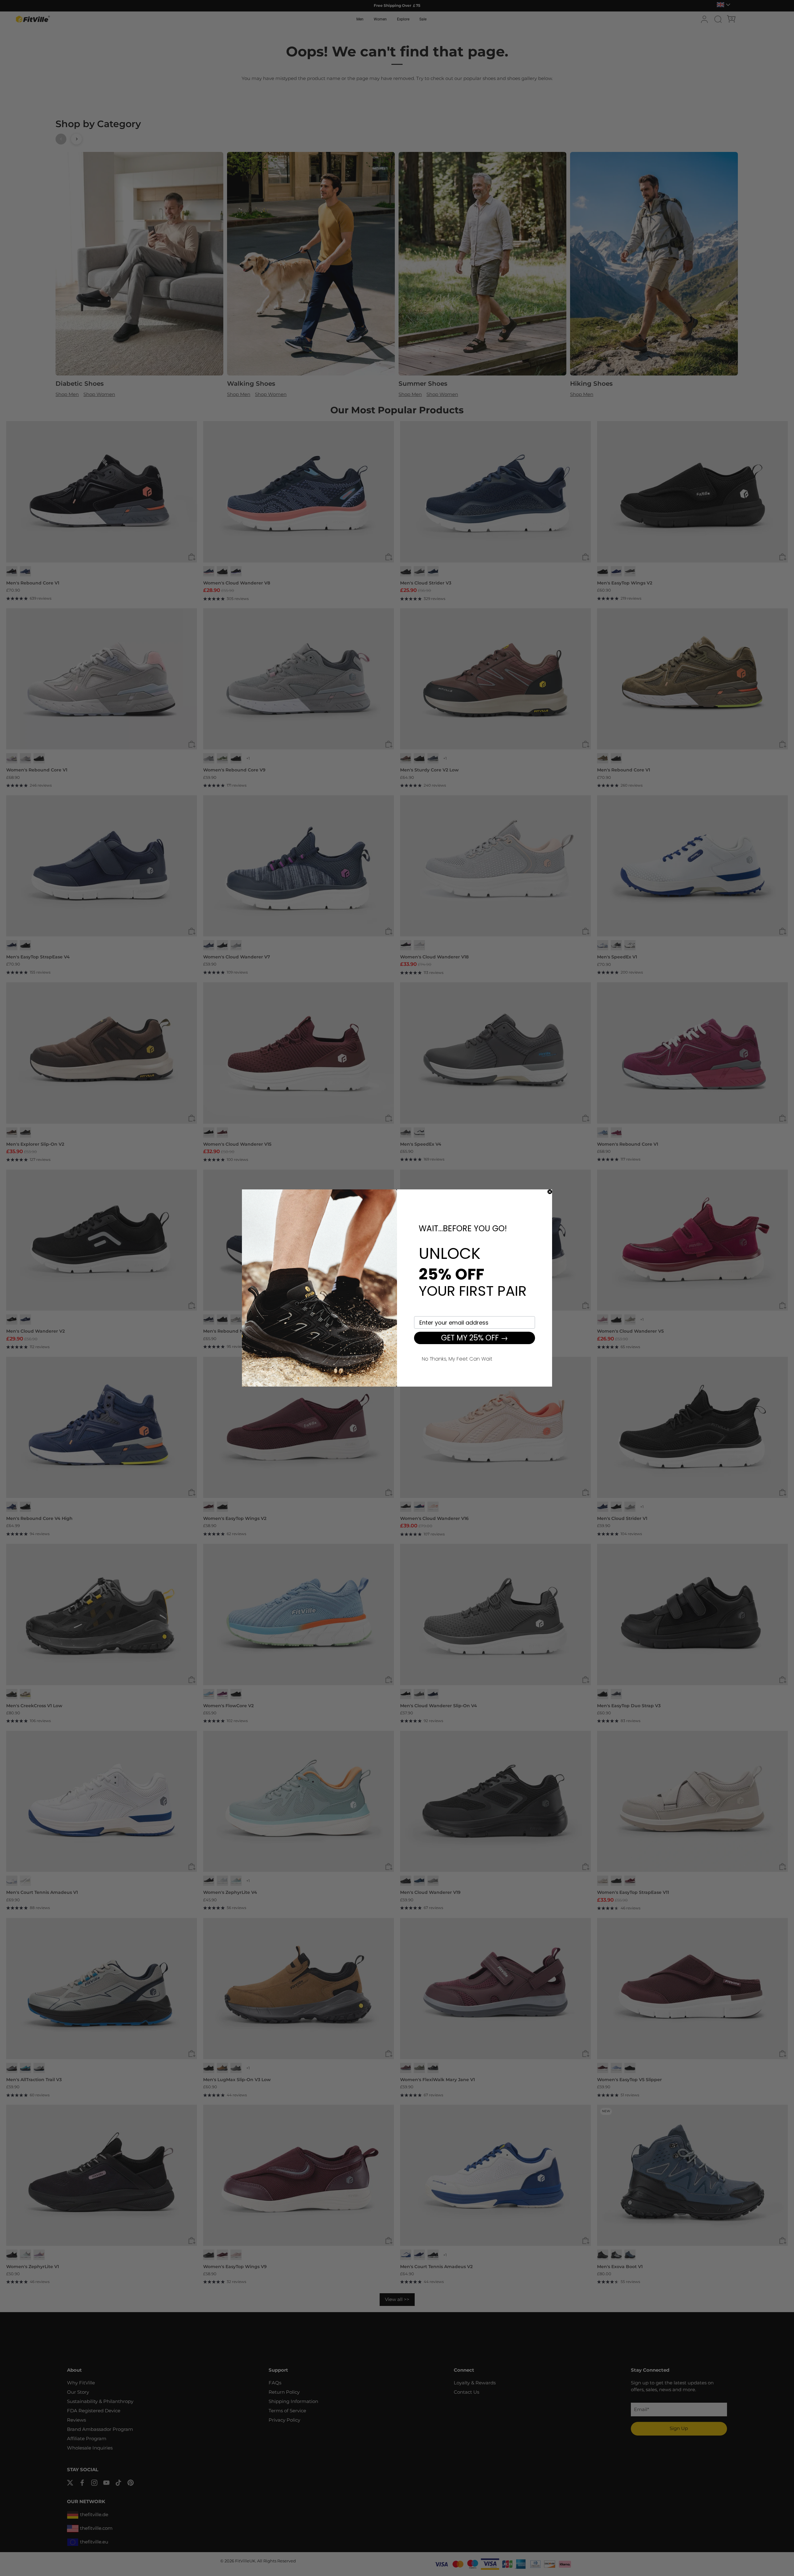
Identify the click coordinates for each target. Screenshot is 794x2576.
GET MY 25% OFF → (475, 1338)
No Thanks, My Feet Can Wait (457, 1358)
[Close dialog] (550, 1192)
